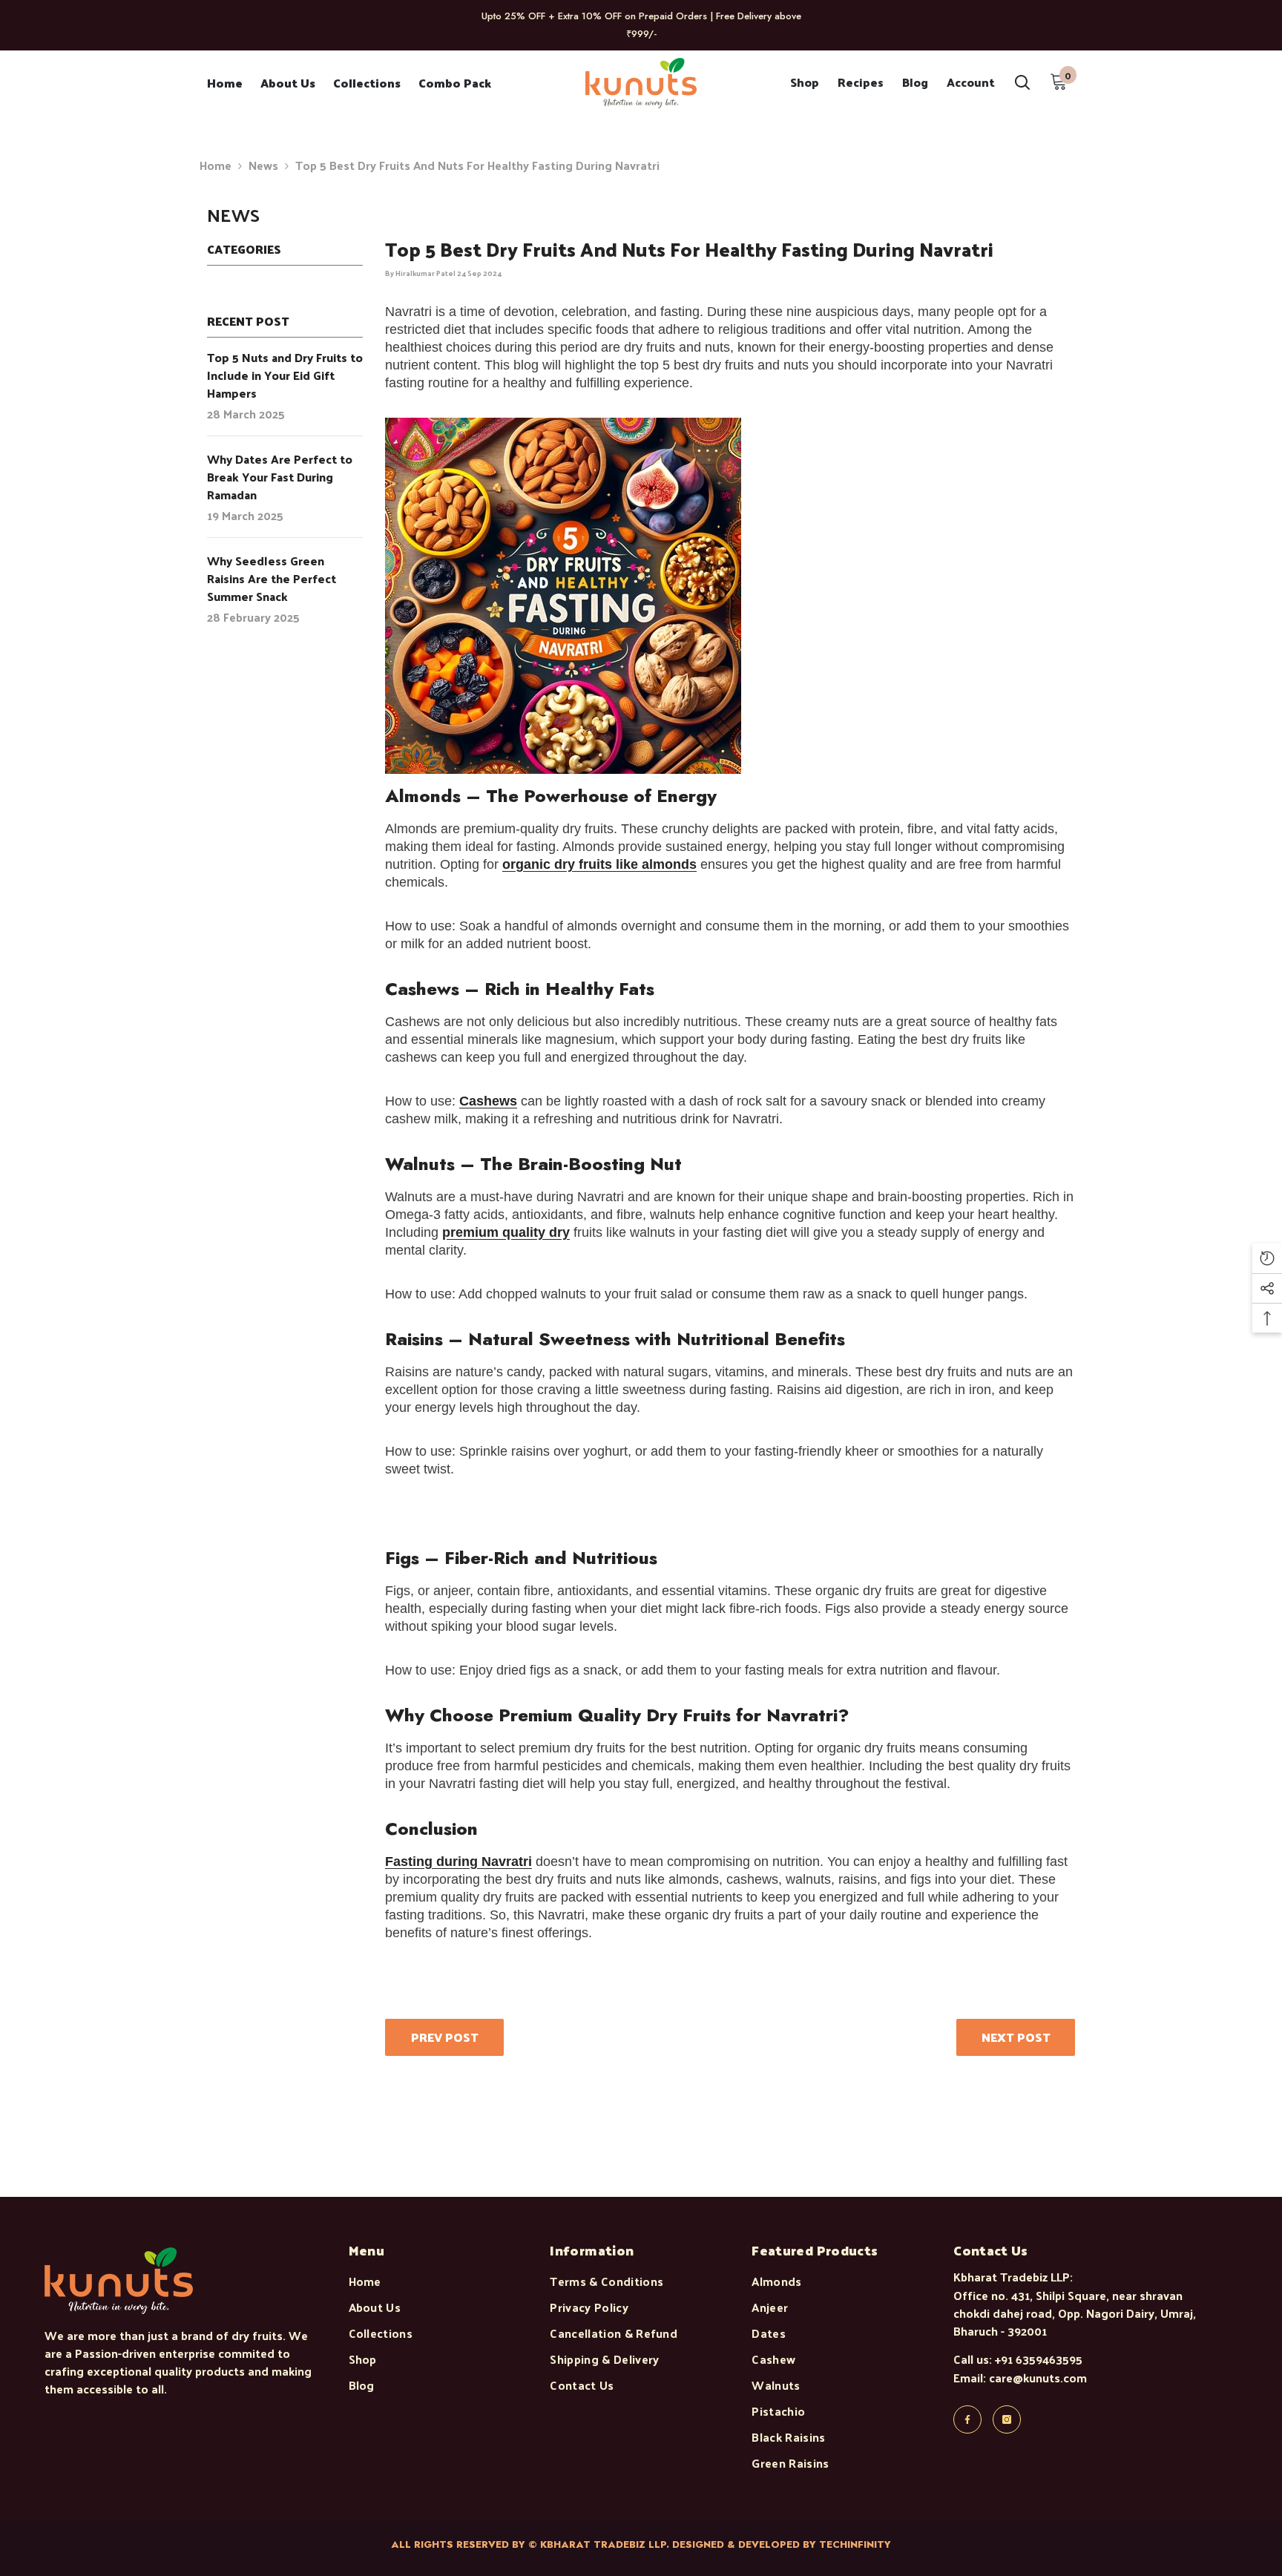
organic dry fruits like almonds (599, 864)
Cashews (488, 1101)
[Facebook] (967, 2419)
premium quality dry (506, 1232)
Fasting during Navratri (458, 1862)
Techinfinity (855, 2544)
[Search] (1022, 82)
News (263, 165)
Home (216, 165)
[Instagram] (1007, 2419)
